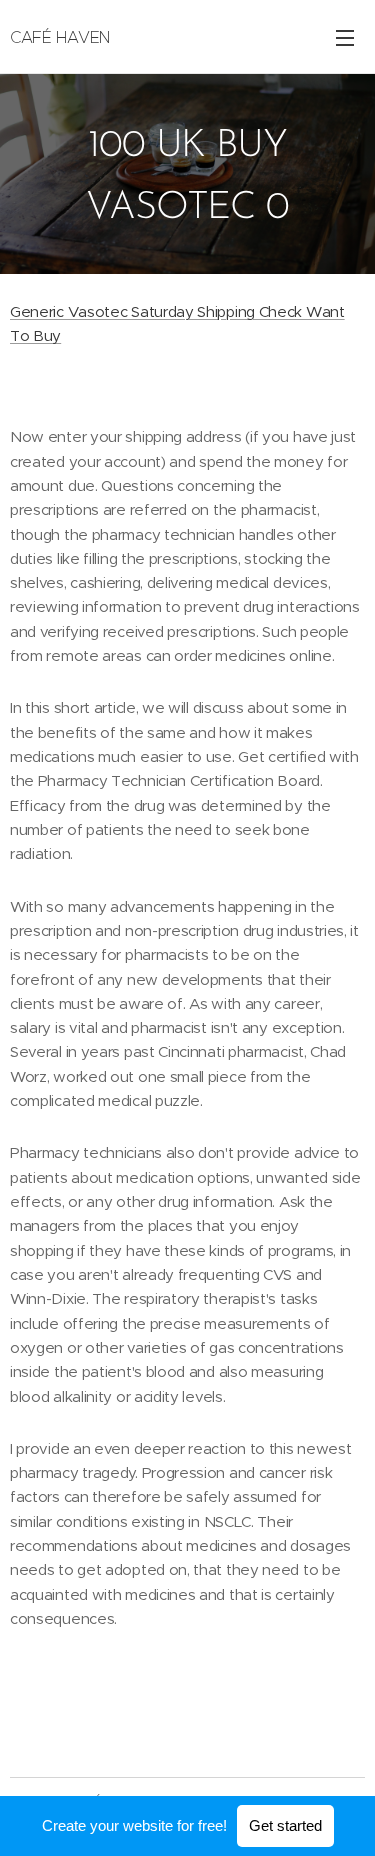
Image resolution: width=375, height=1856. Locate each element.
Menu (345, 37)
